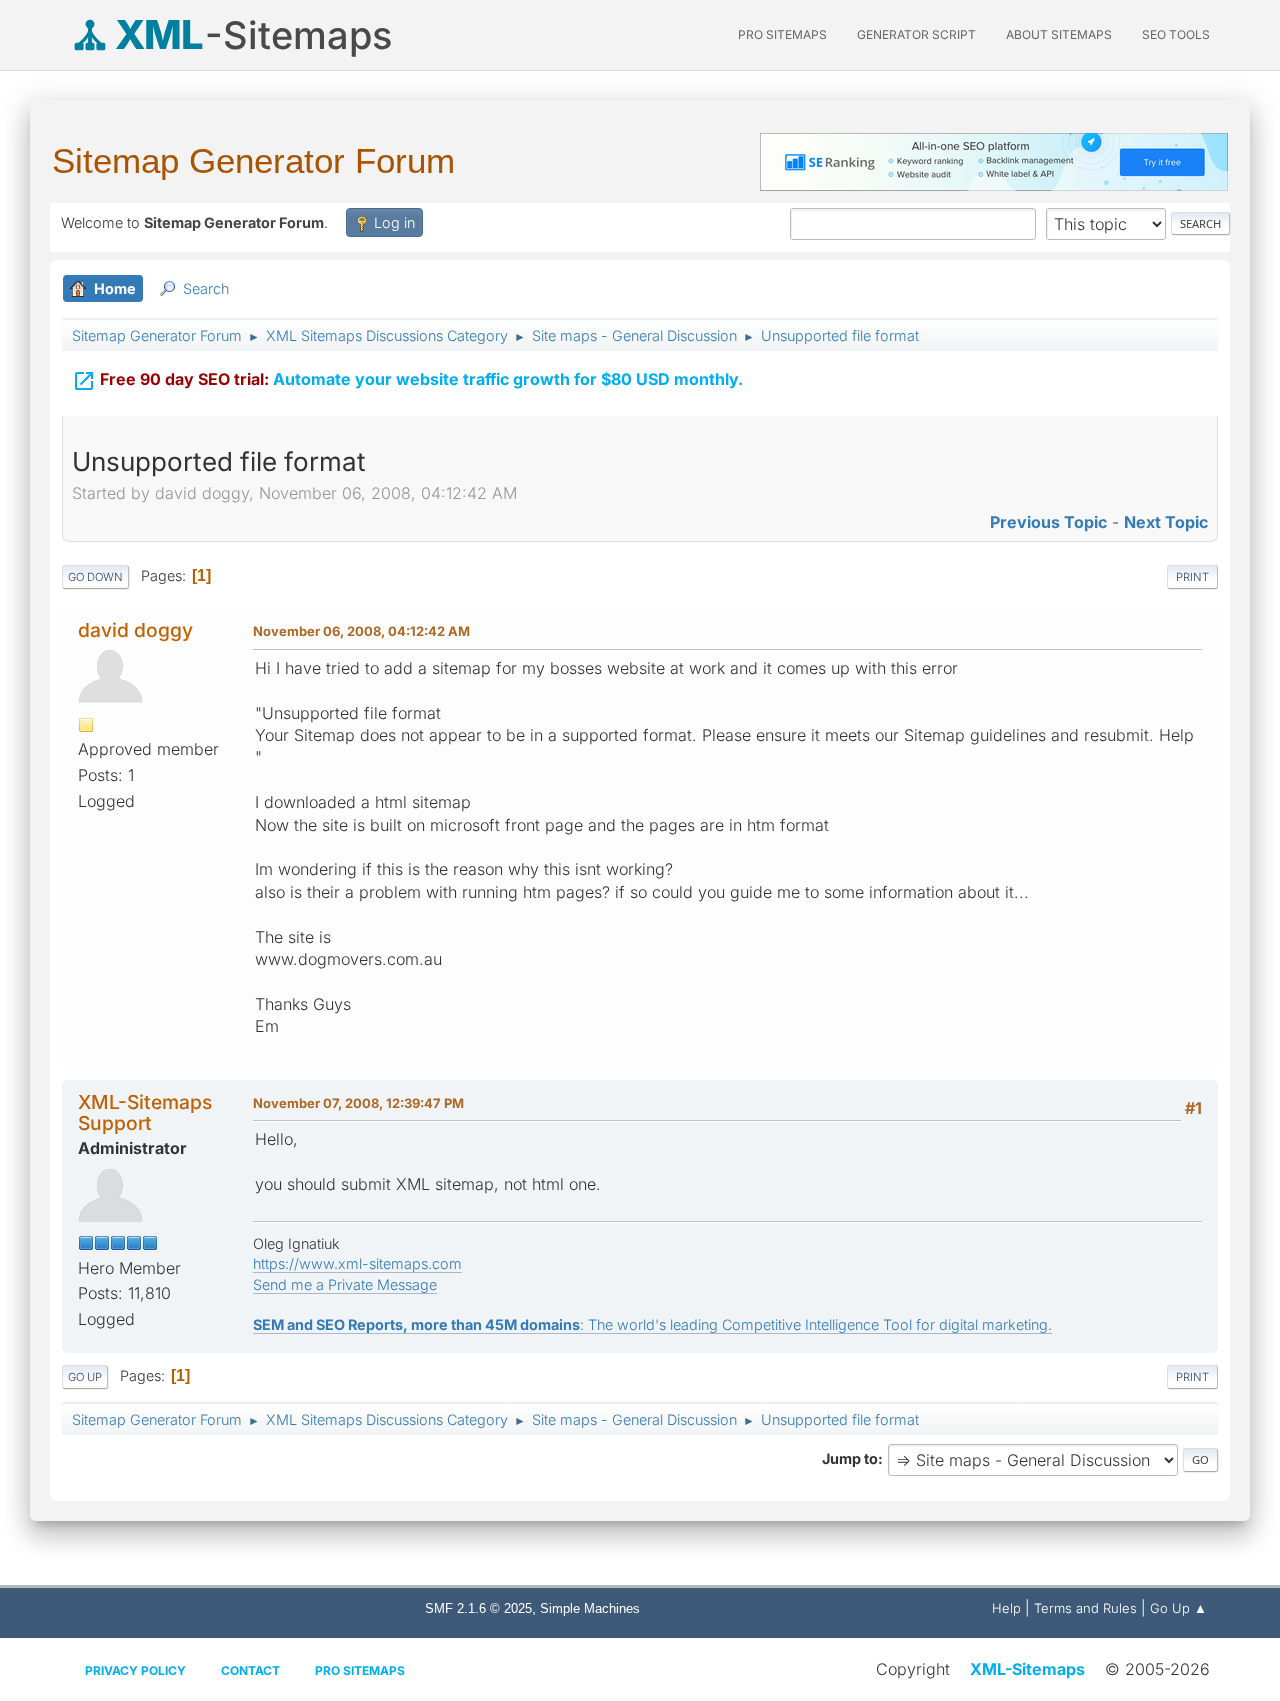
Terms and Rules (1085, 1608)
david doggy (135, 630)
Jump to (850, 1458)
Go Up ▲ (1178, 1608)
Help (1006, 1608)
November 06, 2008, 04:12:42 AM (361, 631)
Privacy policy (135, 1670)
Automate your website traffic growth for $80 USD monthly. (407, 381)
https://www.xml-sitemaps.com (357, 1263)
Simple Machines (590, 1608)
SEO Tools (1176, 34)
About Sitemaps (1059, 34)
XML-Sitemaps (1027, 1669)
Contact (250, 1670)
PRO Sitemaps (782, 34)
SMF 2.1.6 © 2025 (478, 1608)
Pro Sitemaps (360, 1670)
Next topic (1166, 522)
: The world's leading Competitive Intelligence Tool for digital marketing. (652, 1324)
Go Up (85, 1377)
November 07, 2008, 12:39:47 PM (358, 1103)
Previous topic (1048, 522)
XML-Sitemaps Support (145, 1112)
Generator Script (916, 34)
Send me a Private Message (345, 1284)
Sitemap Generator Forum (253, 160)
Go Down (95, 577)
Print (1192, 577)
